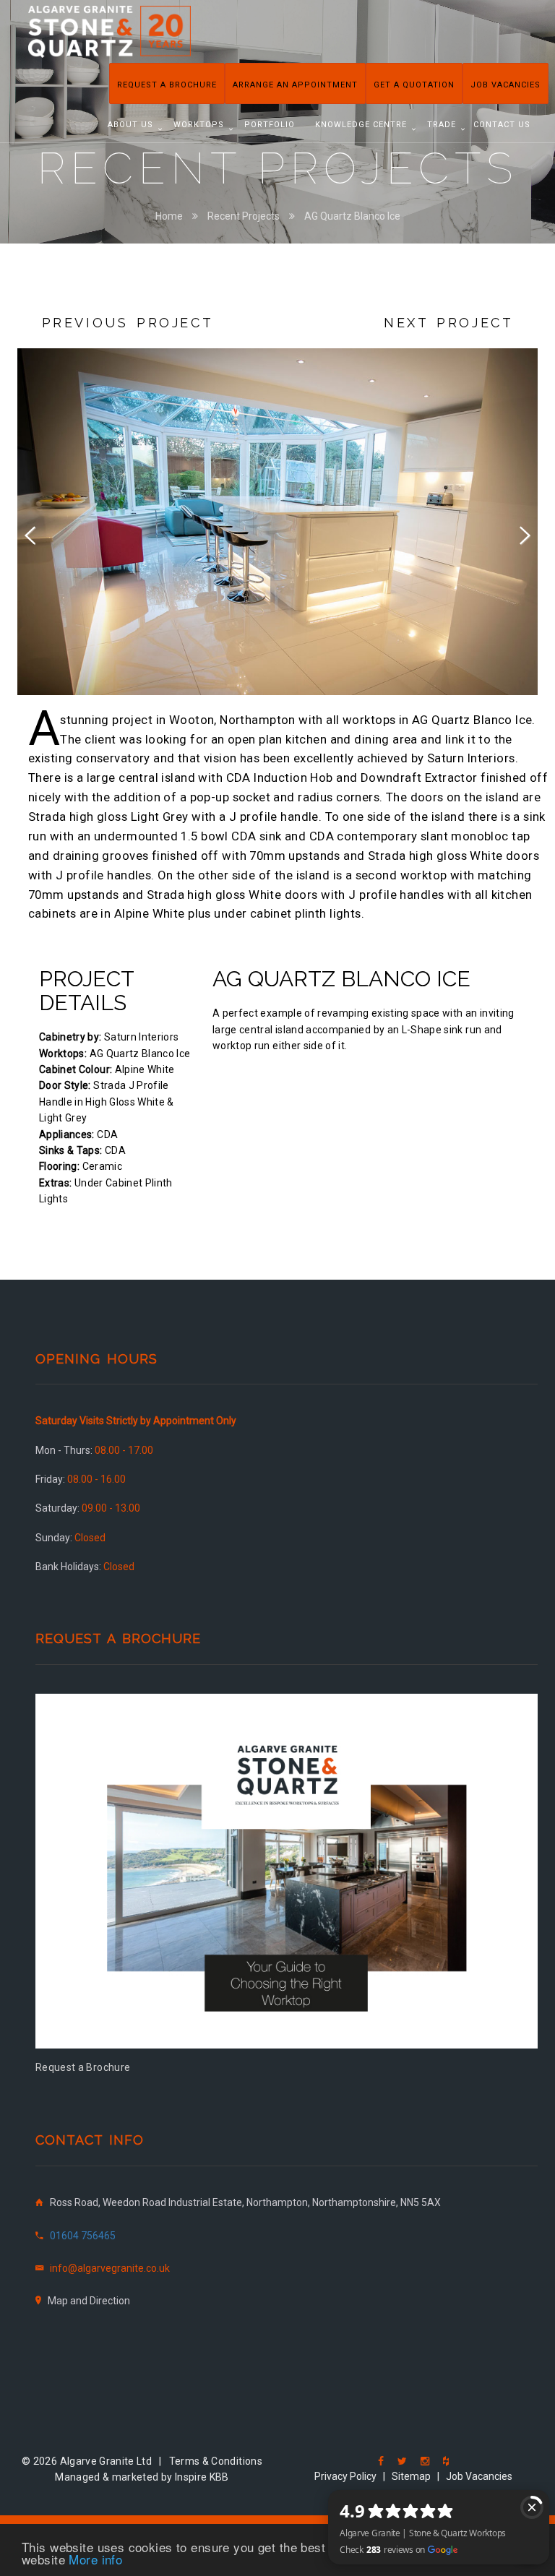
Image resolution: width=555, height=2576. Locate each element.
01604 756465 (83, 2236)
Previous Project (128, 323)
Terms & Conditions (216, 2461)
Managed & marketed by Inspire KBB (142, 2477)
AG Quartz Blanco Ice (352, 216)
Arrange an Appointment (295, 85)
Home (169, 216)
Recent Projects (244, 216)
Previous (39, 533)
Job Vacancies (505, 85)
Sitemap (411, 2476)
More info (95, 2559)
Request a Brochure (167, 85)
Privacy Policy (345, 2476)
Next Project (448, 323)
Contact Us (502, 125)
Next (516, 533)
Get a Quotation (414, 85)
